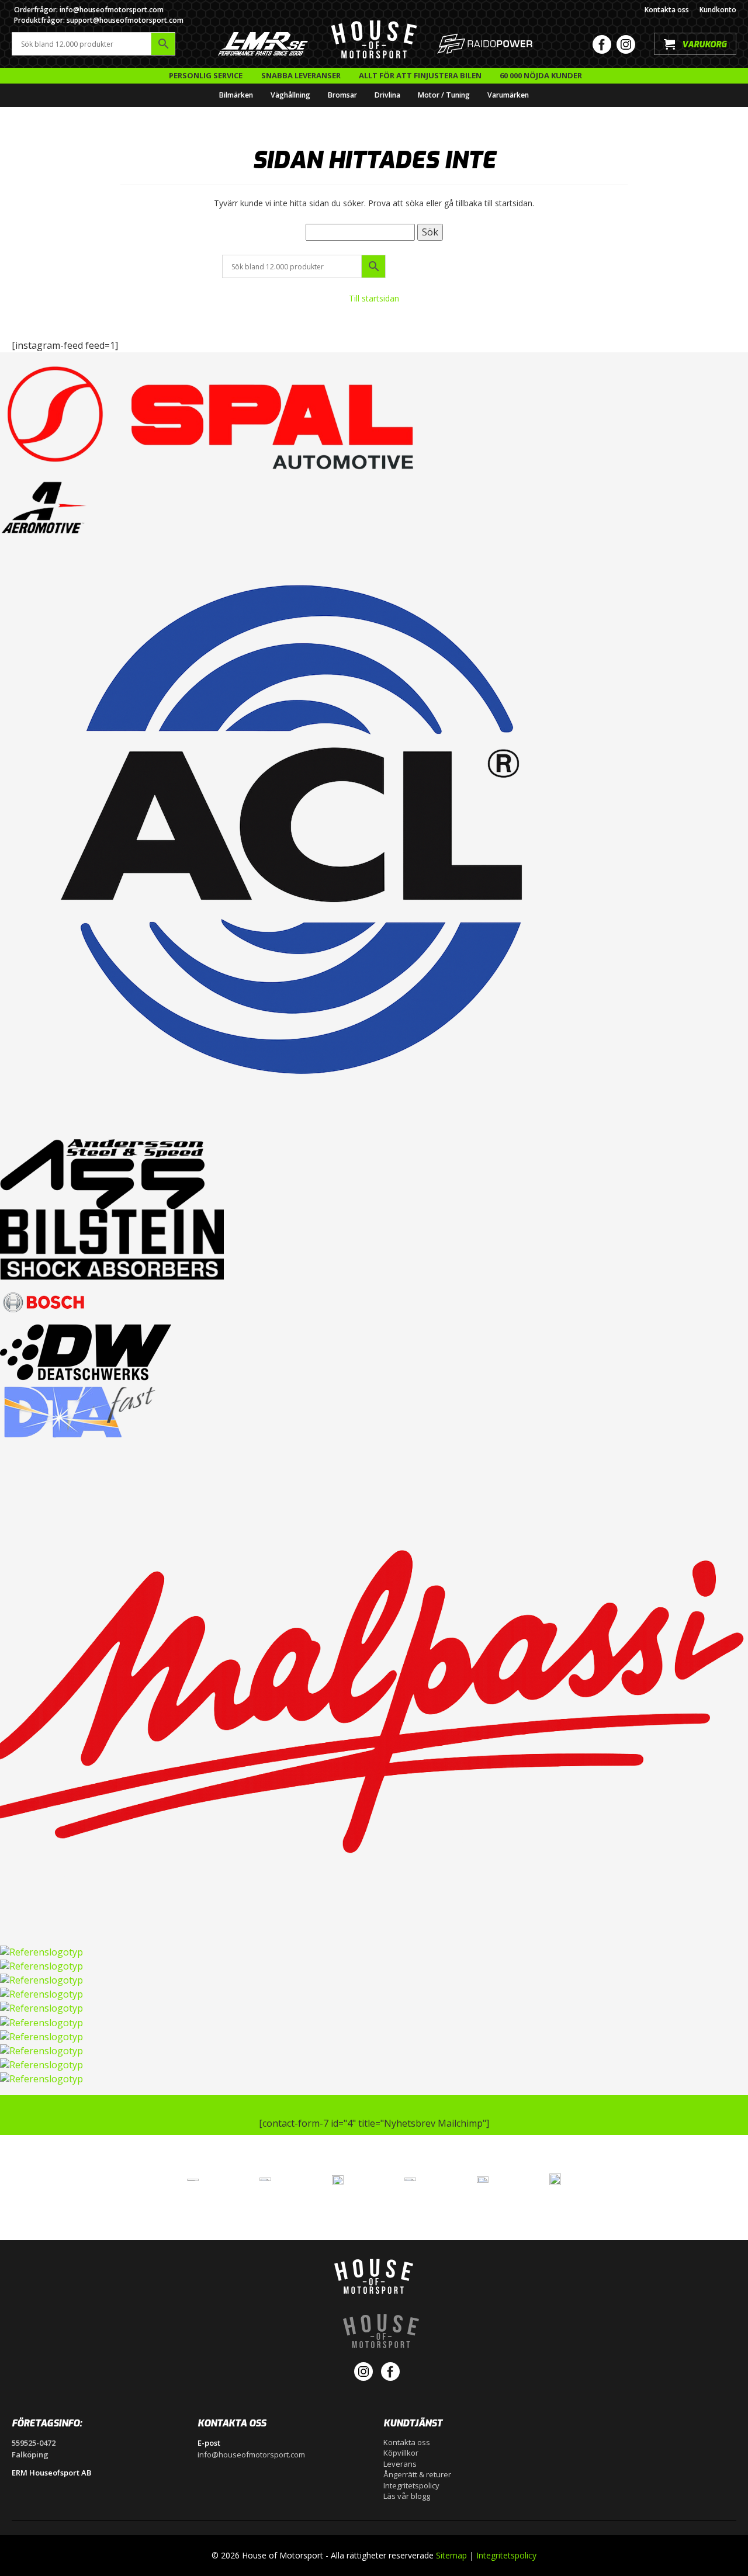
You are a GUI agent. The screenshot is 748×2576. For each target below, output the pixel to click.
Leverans (400, 2464)
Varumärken (508, 95)
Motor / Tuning (444, 95)
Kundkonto (718, 10)
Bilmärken (236, 95)
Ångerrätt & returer (417, 2474)
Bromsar (342, 95)
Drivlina (387, 95)
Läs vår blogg (407, 2496)
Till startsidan (374, 298)
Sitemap (451, 2555)
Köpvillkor (401, 2453)
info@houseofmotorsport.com (251, 2454)
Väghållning (290, 95)
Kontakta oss (667, 10)
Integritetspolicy (411, 2485)
